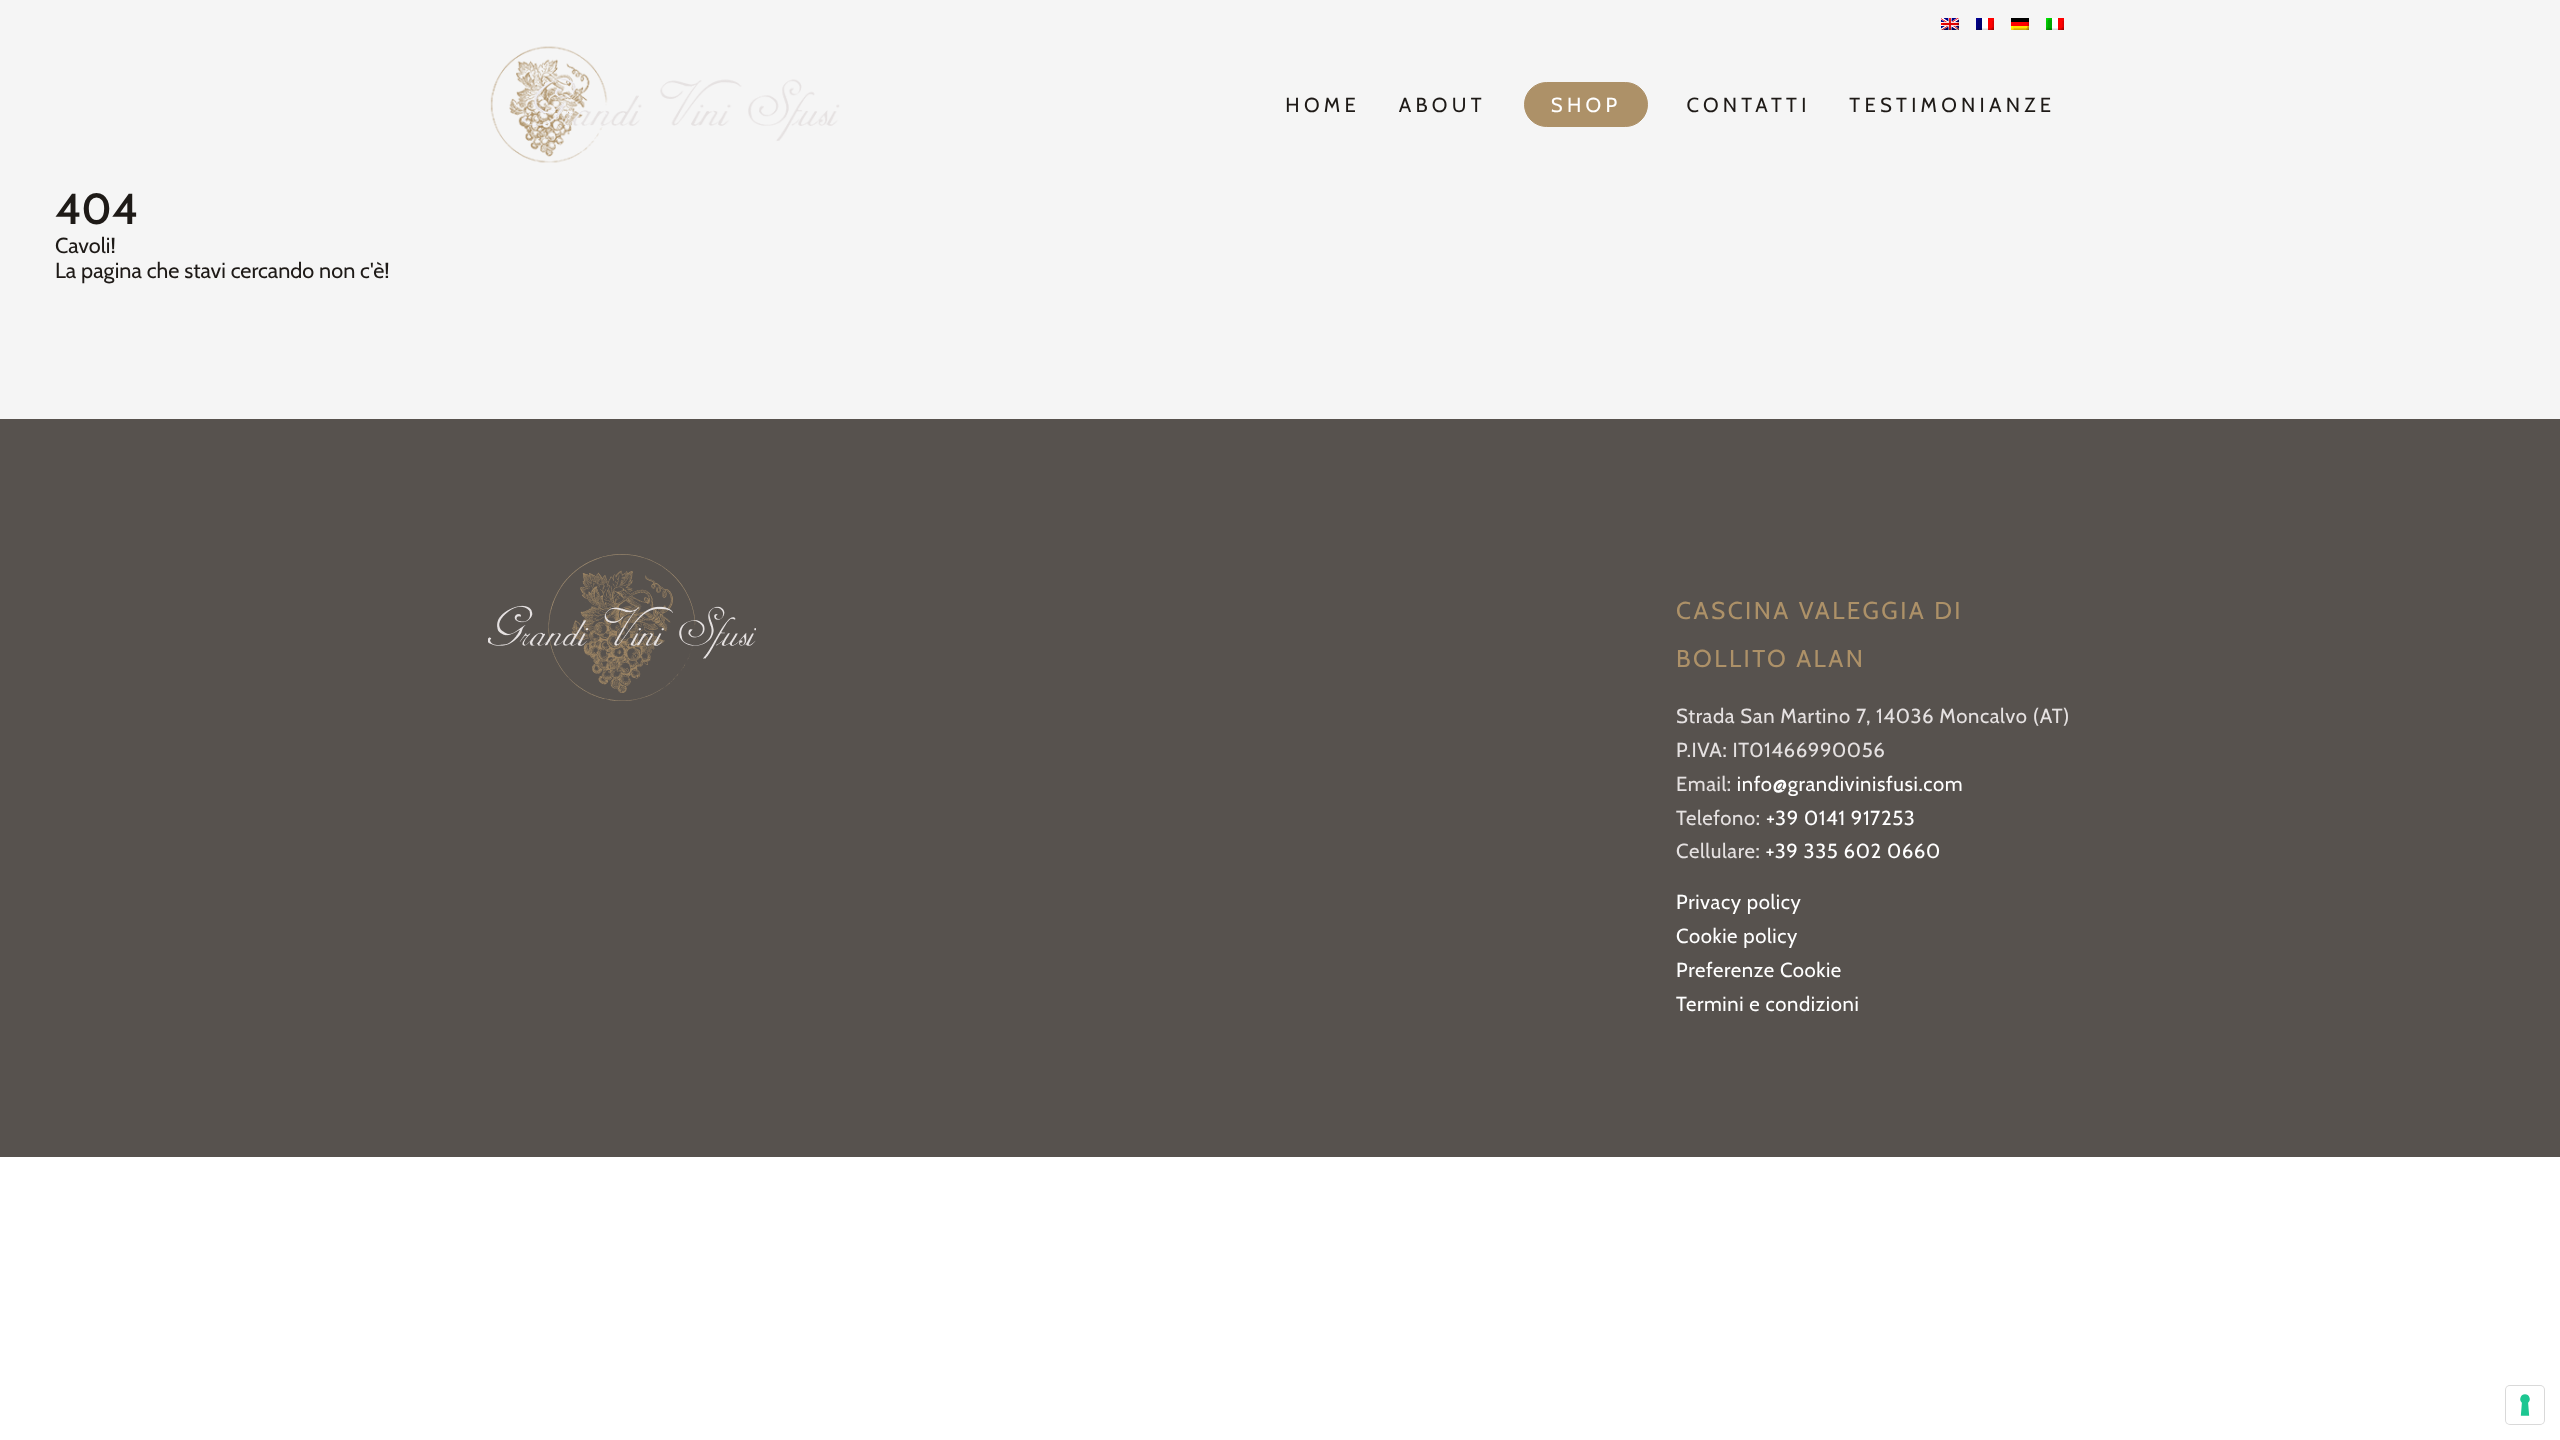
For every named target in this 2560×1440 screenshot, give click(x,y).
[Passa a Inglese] (1950, 24)
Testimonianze (1952, 105)
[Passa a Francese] (1985, 24)
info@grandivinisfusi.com (1850, 784)
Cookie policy (1737, 936)
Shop (1586, 105)
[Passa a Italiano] (2055, 24)
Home (1322, 105)
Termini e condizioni (1767, 1004)
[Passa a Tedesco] (2020, 24)
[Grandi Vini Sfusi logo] (665, 104)
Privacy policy (1738, 902)
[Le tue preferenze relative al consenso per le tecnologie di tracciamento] (2525, 1405)
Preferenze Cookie (1759, 970)
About (1442, 105)
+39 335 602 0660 (1853, 851)
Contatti (1748, 105)
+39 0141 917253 (1840, 818)
